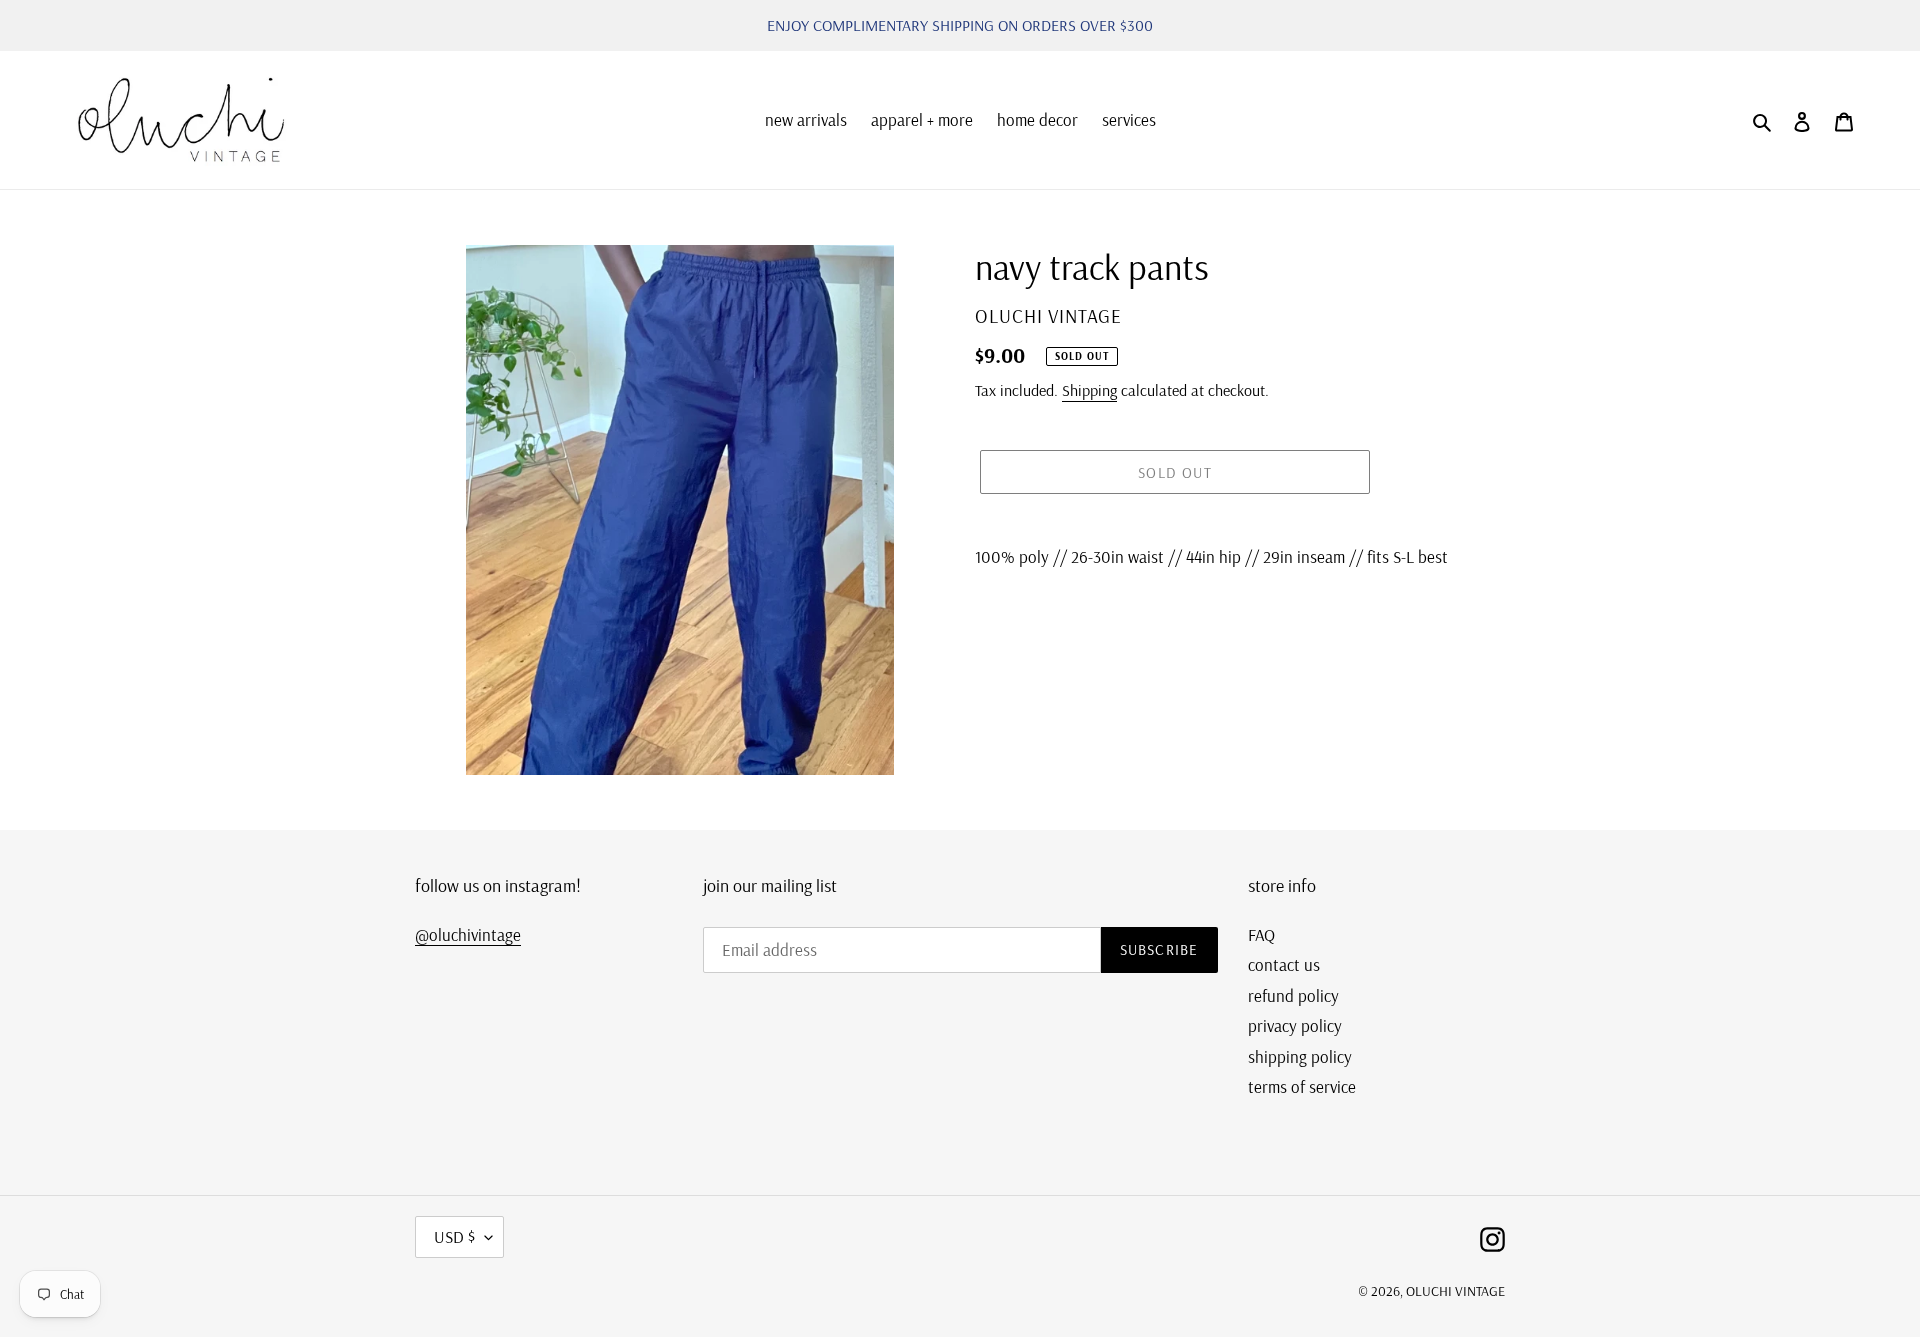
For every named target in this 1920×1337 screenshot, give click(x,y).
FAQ (1261, 934)
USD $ (454, 1236)
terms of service (1302, 1086)
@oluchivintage (468, 934)
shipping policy (1300, 1056)
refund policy (1293, 995)
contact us (1284, 964)
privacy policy (1295, 1025)
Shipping (1089, 390)
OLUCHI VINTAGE (1455, 1291)
